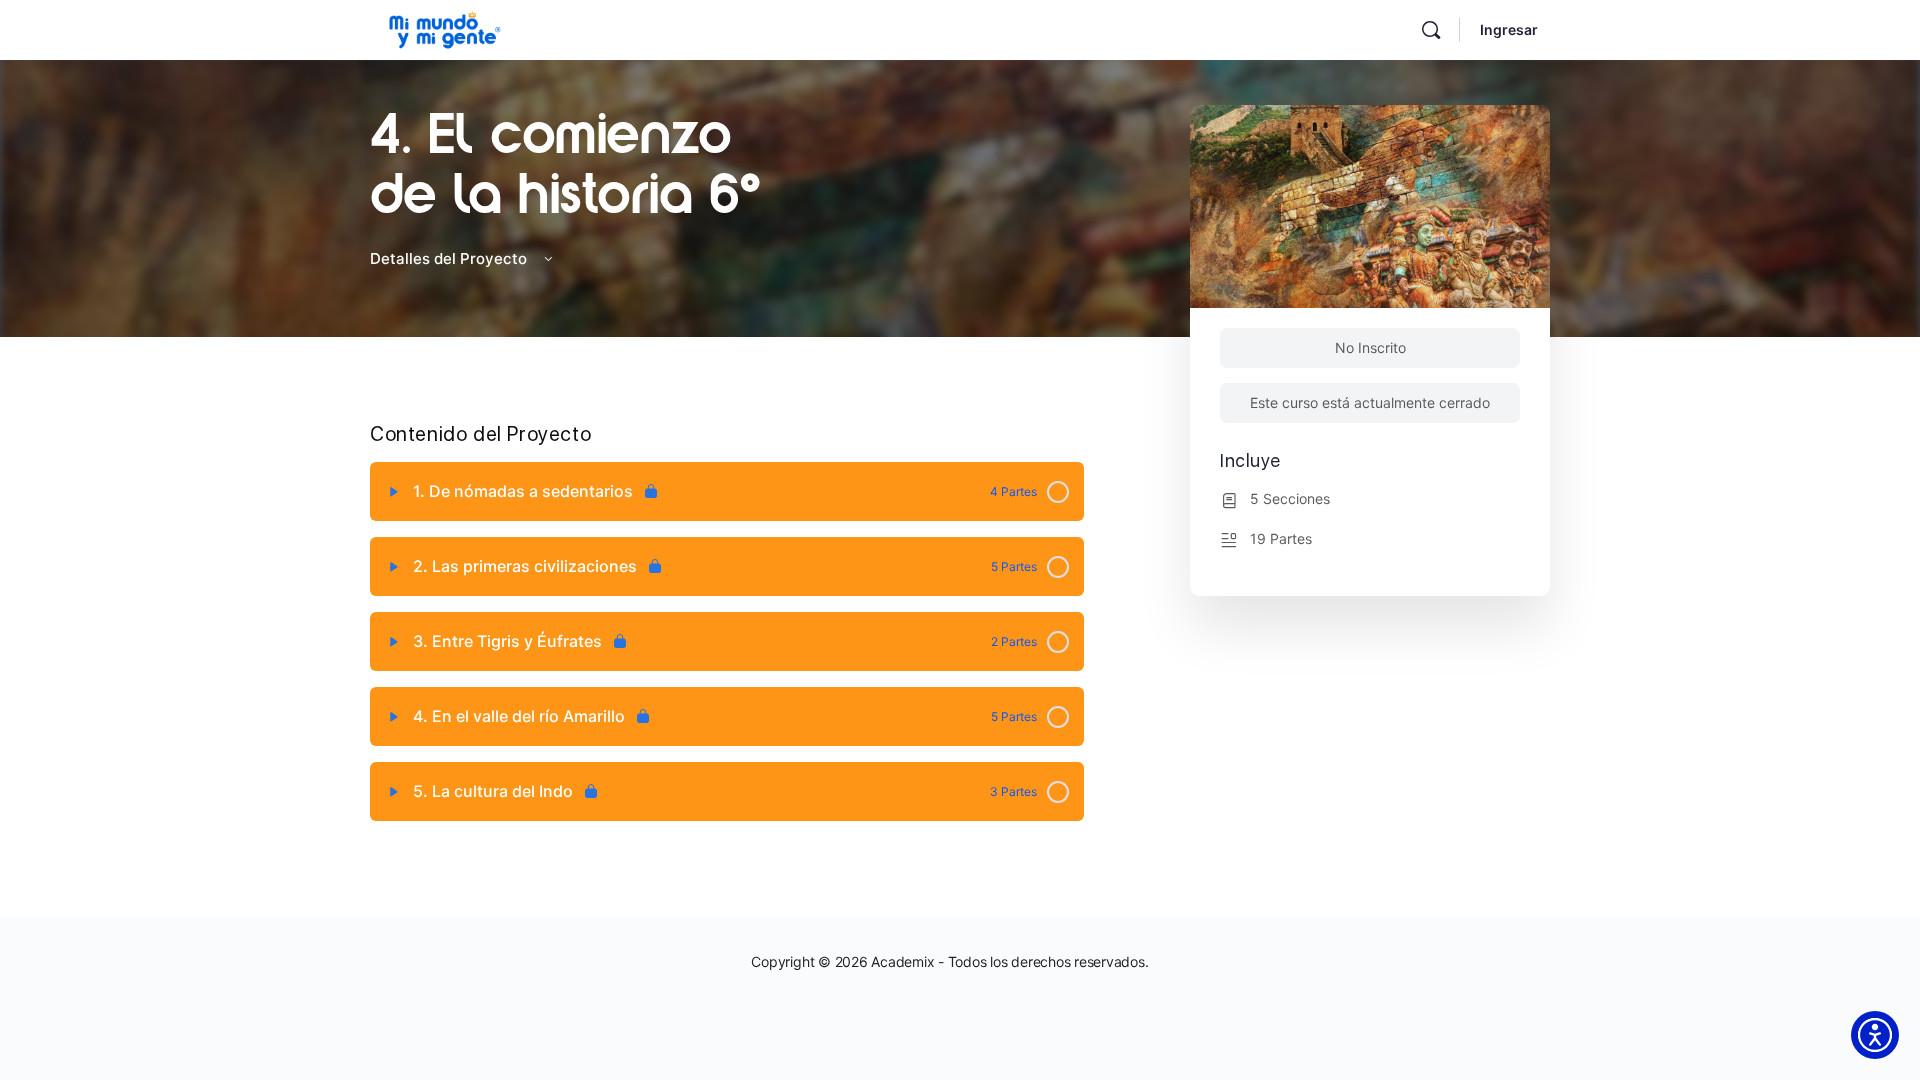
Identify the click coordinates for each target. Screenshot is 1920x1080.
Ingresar (1509, 29)
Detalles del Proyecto (450, 258)
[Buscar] (1431, 30)
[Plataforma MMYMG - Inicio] (445, 27)
